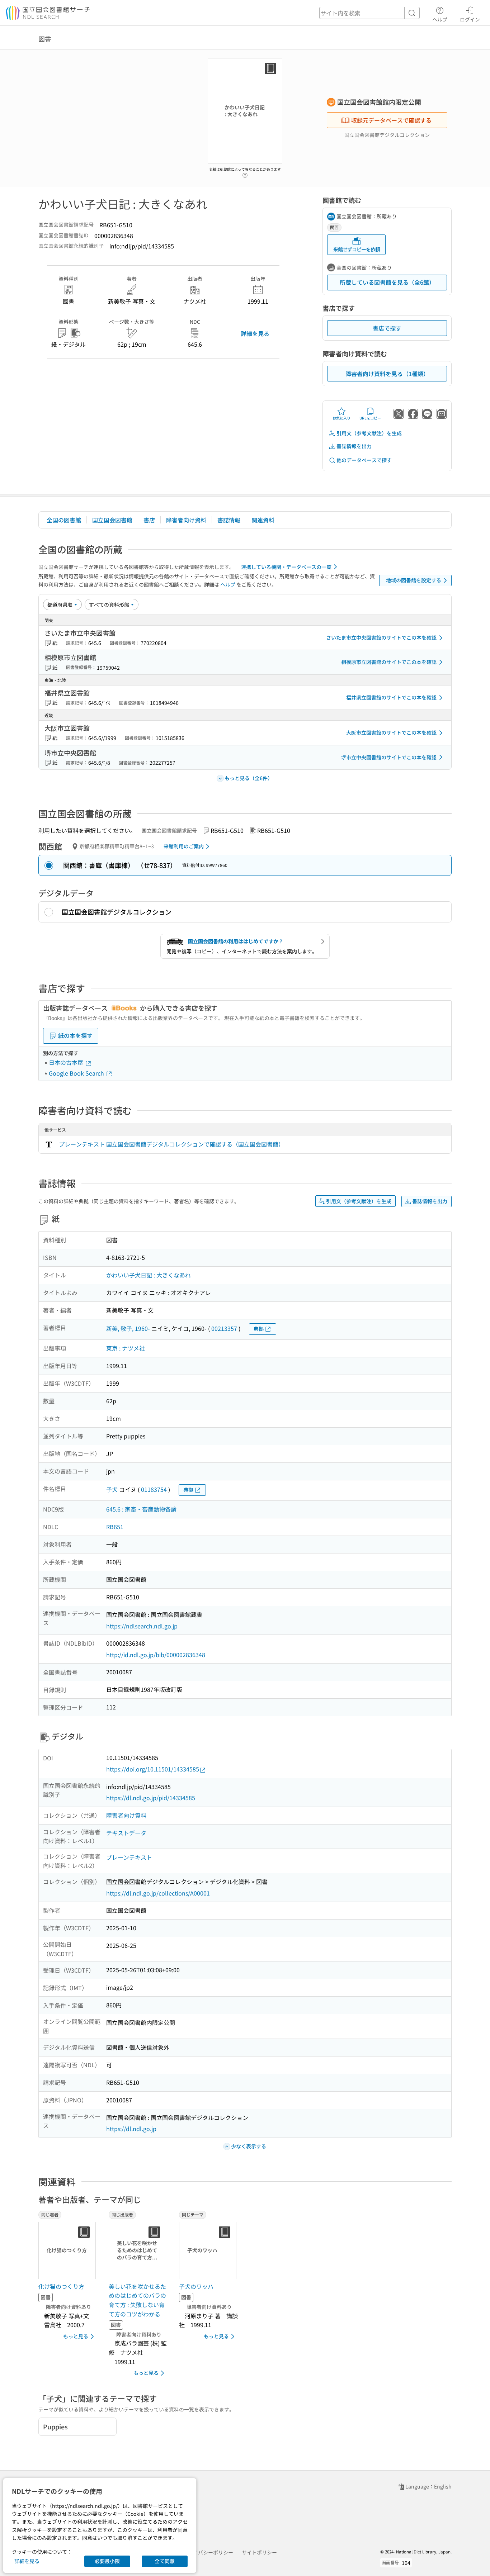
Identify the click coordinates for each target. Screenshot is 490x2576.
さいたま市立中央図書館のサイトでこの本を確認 (381, 637)
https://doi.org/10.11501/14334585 (153, 1769)
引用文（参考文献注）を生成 (369, 433)
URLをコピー (370, 418)
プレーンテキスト (129, 1857)
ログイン (470, 19)
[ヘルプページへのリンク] (245, 173)
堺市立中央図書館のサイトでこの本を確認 (389, 757)
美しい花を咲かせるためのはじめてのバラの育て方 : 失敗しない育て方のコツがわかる (137, 2300)
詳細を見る (255, 333)
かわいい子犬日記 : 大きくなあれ (149, 1275)
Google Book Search (77, 1073)
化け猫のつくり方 (61, 2286)
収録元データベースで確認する (391, 120)
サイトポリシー (259, 2552)
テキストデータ (126, 1833)
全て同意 (165, 2561)
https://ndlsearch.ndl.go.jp (142, 1626)
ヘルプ (440, 19)
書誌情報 (229, 520)
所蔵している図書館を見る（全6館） (387, 282)
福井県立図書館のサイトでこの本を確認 (391, 697)
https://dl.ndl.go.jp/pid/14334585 (151, 1798)
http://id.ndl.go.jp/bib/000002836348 (156, 1655)
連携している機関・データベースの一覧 (286, 567)
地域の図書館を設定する (414, 580)
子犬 (112, 1489)
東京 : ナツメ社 (126, 1348)
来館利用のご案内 (184, 846)
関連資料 (263, 520)
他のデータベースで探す (364, 460)
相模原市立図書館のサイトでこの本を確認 (389, 662)
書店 (149, 520)
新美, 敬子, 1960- (128, 1328)
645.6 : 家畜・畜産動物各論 (141, 1509)
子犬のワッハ (196, 2286)
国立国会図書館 (112, 520)
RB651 (115, 1527)
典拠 (259, 1329)
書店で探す (387, 328)
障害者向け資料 (186, 520)
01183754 (154, 1489)
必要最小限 (107, 2561)
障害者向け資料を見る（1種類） (387, 374)
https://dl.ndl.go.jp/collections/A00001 (158, 1893)
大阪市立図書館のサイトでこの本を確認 (391, 732)
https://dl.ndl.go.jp (131, 2129)
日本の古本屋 (67, 1062)
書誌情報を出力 (354, 446)
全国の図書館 (64, 520)
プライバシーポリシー (208, 2552)
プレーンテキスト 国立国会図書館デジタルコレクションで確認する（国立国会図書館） (171, 1144)
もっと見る (76, 2336)
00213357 (224, 1328)
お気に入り (341, 418)
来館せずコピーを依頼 (357, 249)
